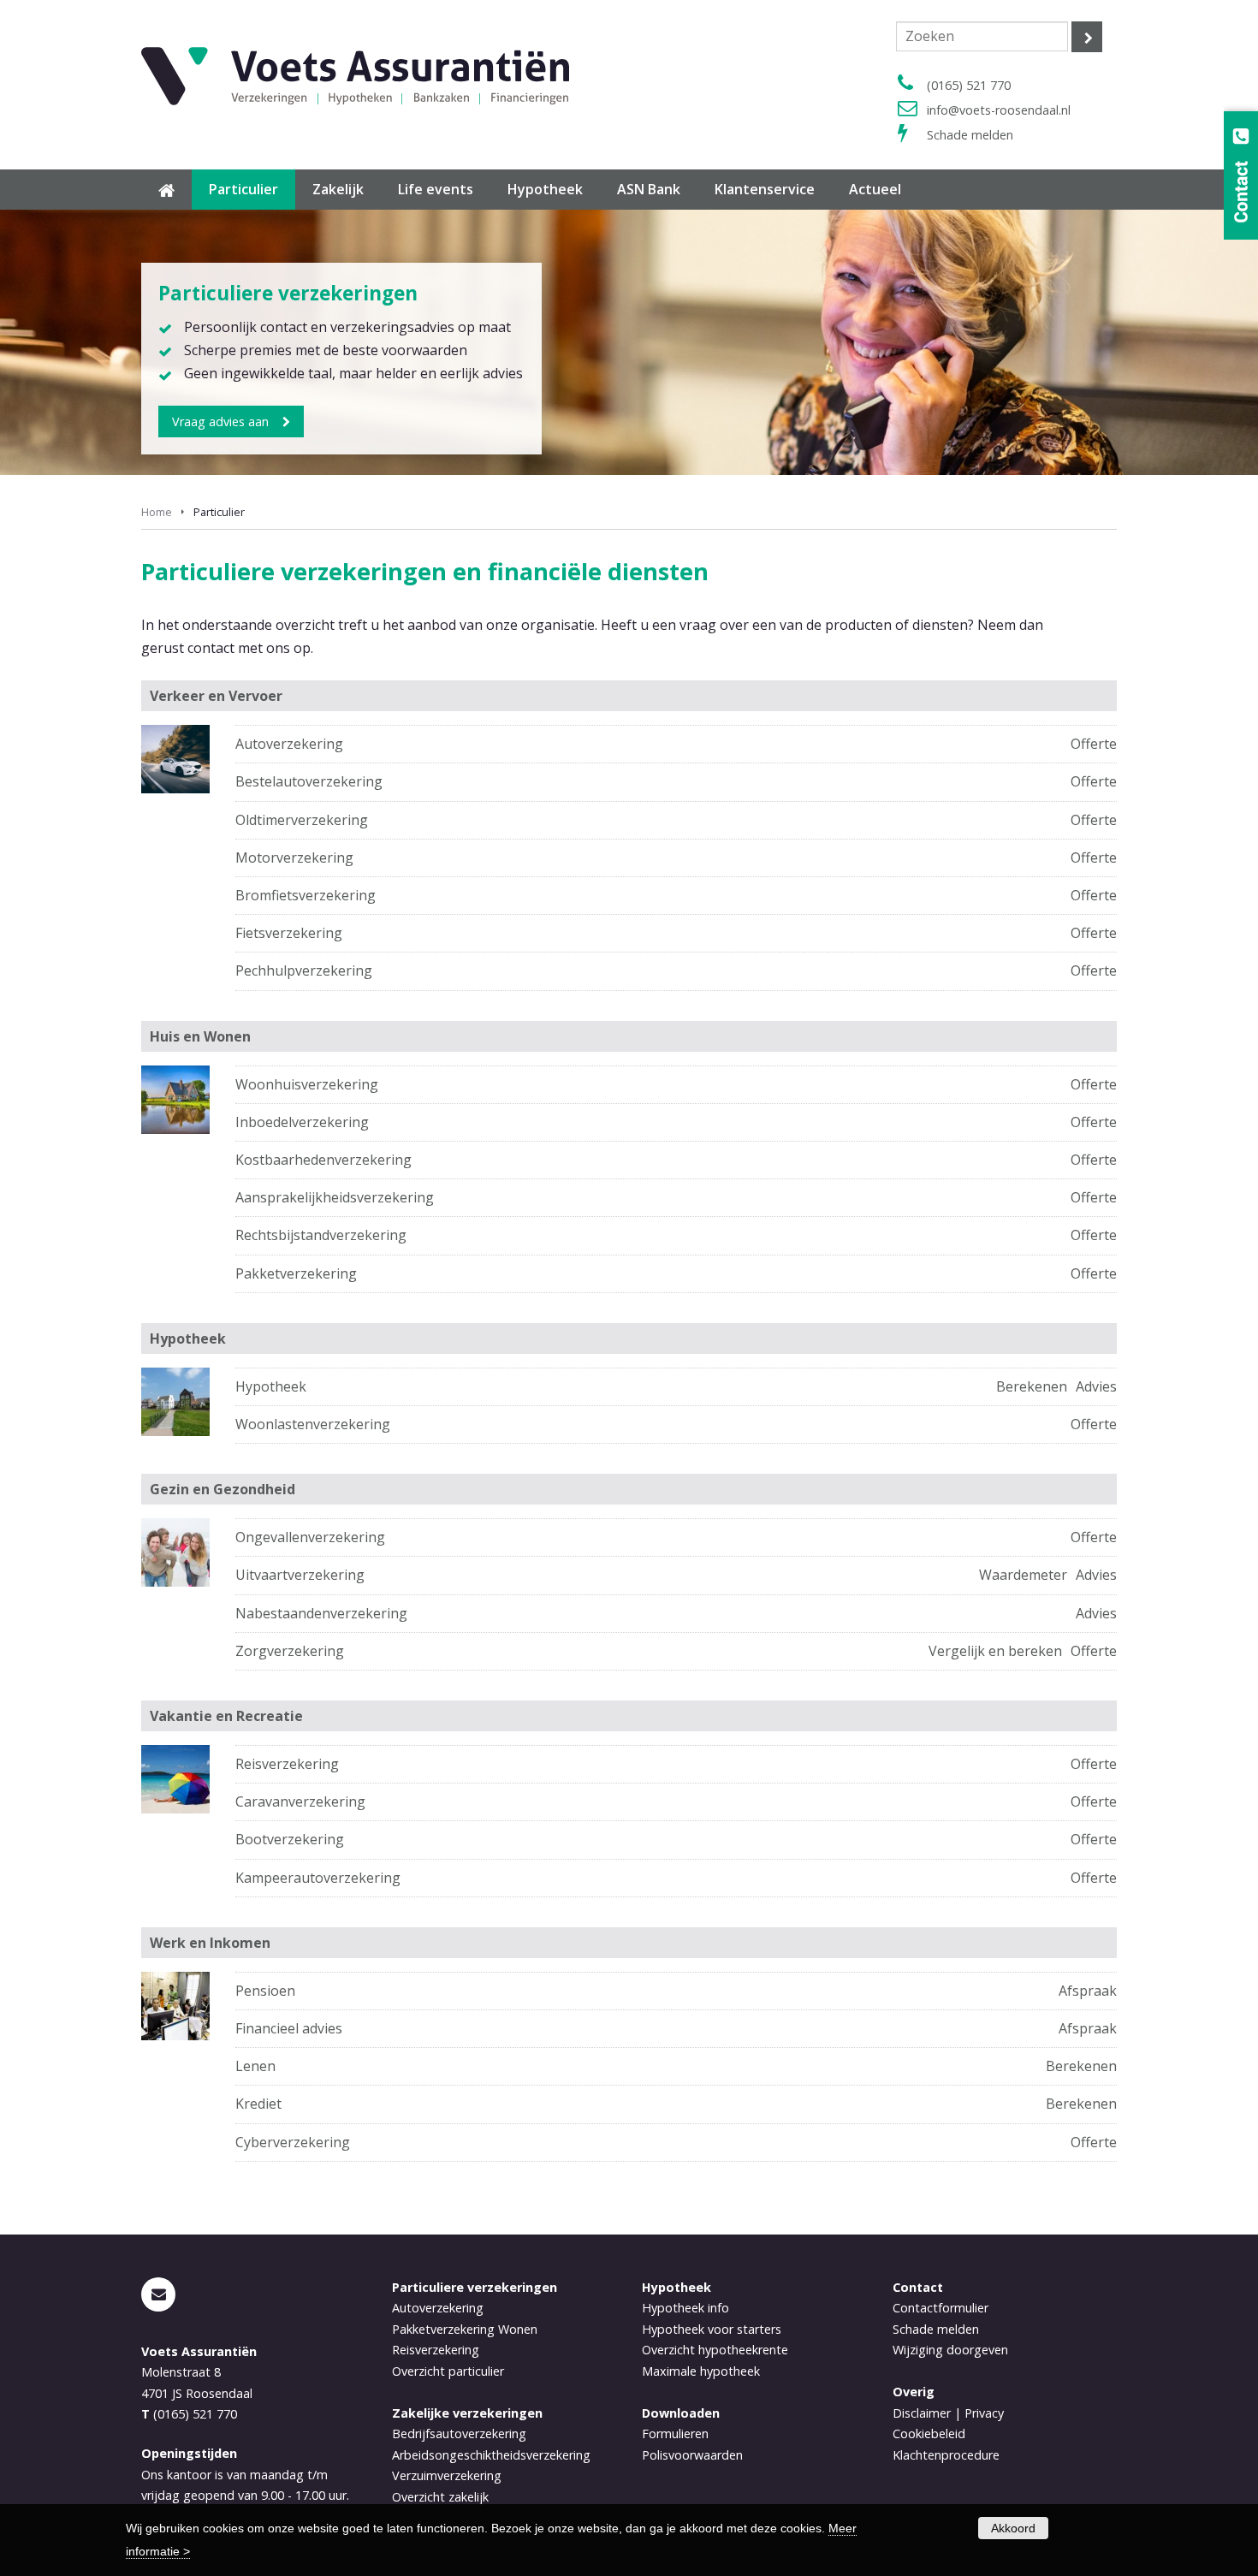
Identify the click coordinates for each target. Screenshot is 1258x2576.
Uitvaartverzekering (300, 1575)
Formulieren (675, 2434)
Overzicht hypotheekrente (715, 2350)
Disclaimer (922, 2413)
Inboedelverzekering (302, 1122)
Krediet (258, 2104)
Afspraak (1088, 1991)
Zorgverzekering (290, 1651)
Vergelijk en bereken (995, 1651)
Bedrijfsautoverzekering (459, 2434)
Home (157, 512)
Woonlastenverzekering (313, 1424)
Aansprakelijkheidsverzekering (335, 1197)
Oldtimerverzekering (302, 820)
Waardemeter (1023, 1575)
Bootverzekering (290, 1839)
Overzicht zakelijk (440, 2497)
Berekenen (1032, 1386)
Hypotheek (271, 1386)
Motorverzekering (294, 858)
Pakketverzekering (296, 1273)
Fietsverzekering (289, 933)
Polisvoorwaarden (692, 2455)
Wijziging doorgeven (950, 2350)
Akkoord (1013, 2528)
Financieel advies (289, 2028)
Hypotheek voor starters (712, 2329)
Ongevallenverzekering (310, 1537)
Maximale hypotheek (701, 2371)
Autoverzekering (289, 744)
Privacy (984, 2413)
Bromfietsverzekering (306, 895)
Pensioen (265, 1991)
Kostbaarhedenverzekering (323, 1160)
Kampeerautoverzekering (318, 1878)
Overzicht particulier (448, 2371)
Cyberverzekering (293, 2142)
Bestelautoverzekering (309, 781)
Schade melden (970, 135)
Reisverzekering (287, 1764)
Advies (1096, 1386)
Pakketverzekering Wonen (465, 2329)
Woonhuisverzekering (307, 1084)
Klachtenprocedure (946, 2455)
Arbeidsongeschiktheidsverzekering (491, 2455)
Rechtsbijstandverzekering (321, 1235)
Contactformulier (941, 2308)
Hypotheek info (685, 2308)
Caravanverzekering (300, 1801)
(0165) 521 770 (969, 85)
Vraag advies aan (220, 421)
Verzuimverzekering (447, 2475)
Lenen (255, 2066)
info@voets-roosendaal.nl (999, 110)
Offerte (1094, 744)
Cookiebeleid (929, 2434)
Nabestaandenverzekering (321, 1613)
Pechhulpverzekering (304, 970)
